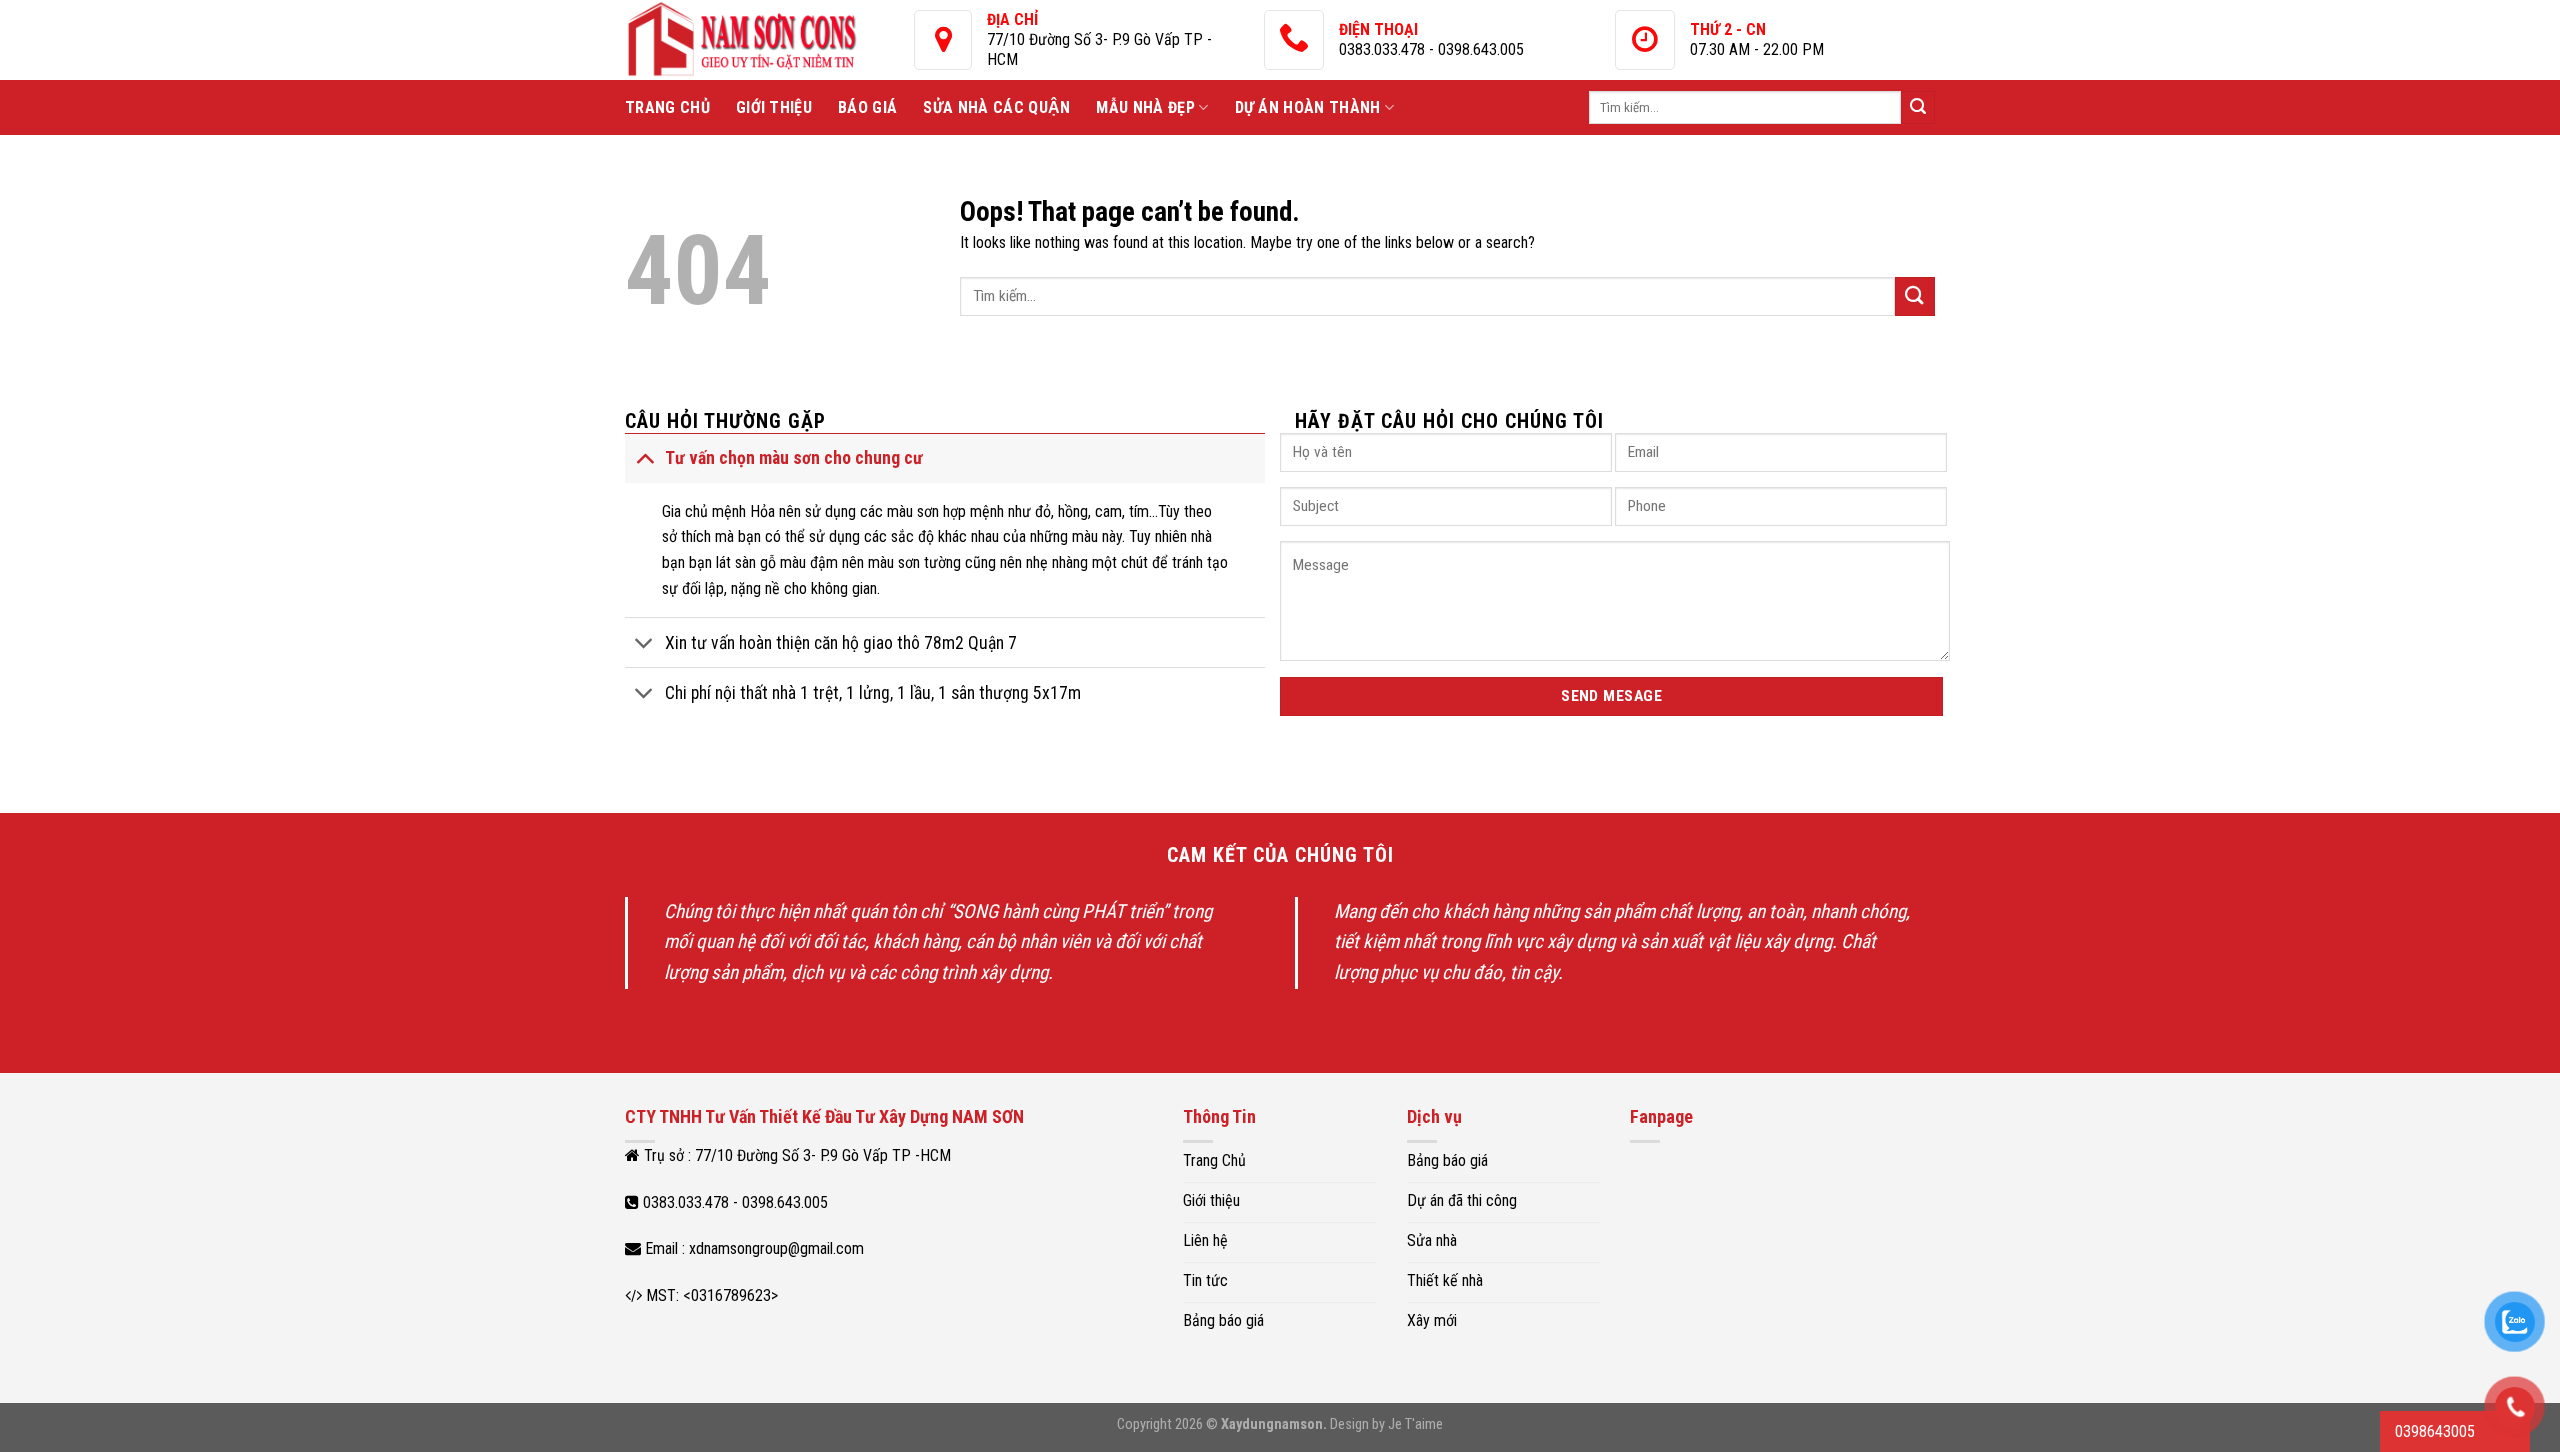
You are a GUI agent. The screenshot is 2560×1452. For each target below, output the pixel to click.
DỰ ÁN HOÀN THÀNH (1308, 107)
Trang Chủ (667, 107)
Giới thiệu (774, 107)
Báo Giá (867, 107)
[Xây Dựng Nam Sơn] (769, 40)
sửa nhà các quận (996, 107)
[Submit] (1918, 108)
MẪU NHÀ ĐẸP (1145, 107)
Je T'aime (1415, 1424)
